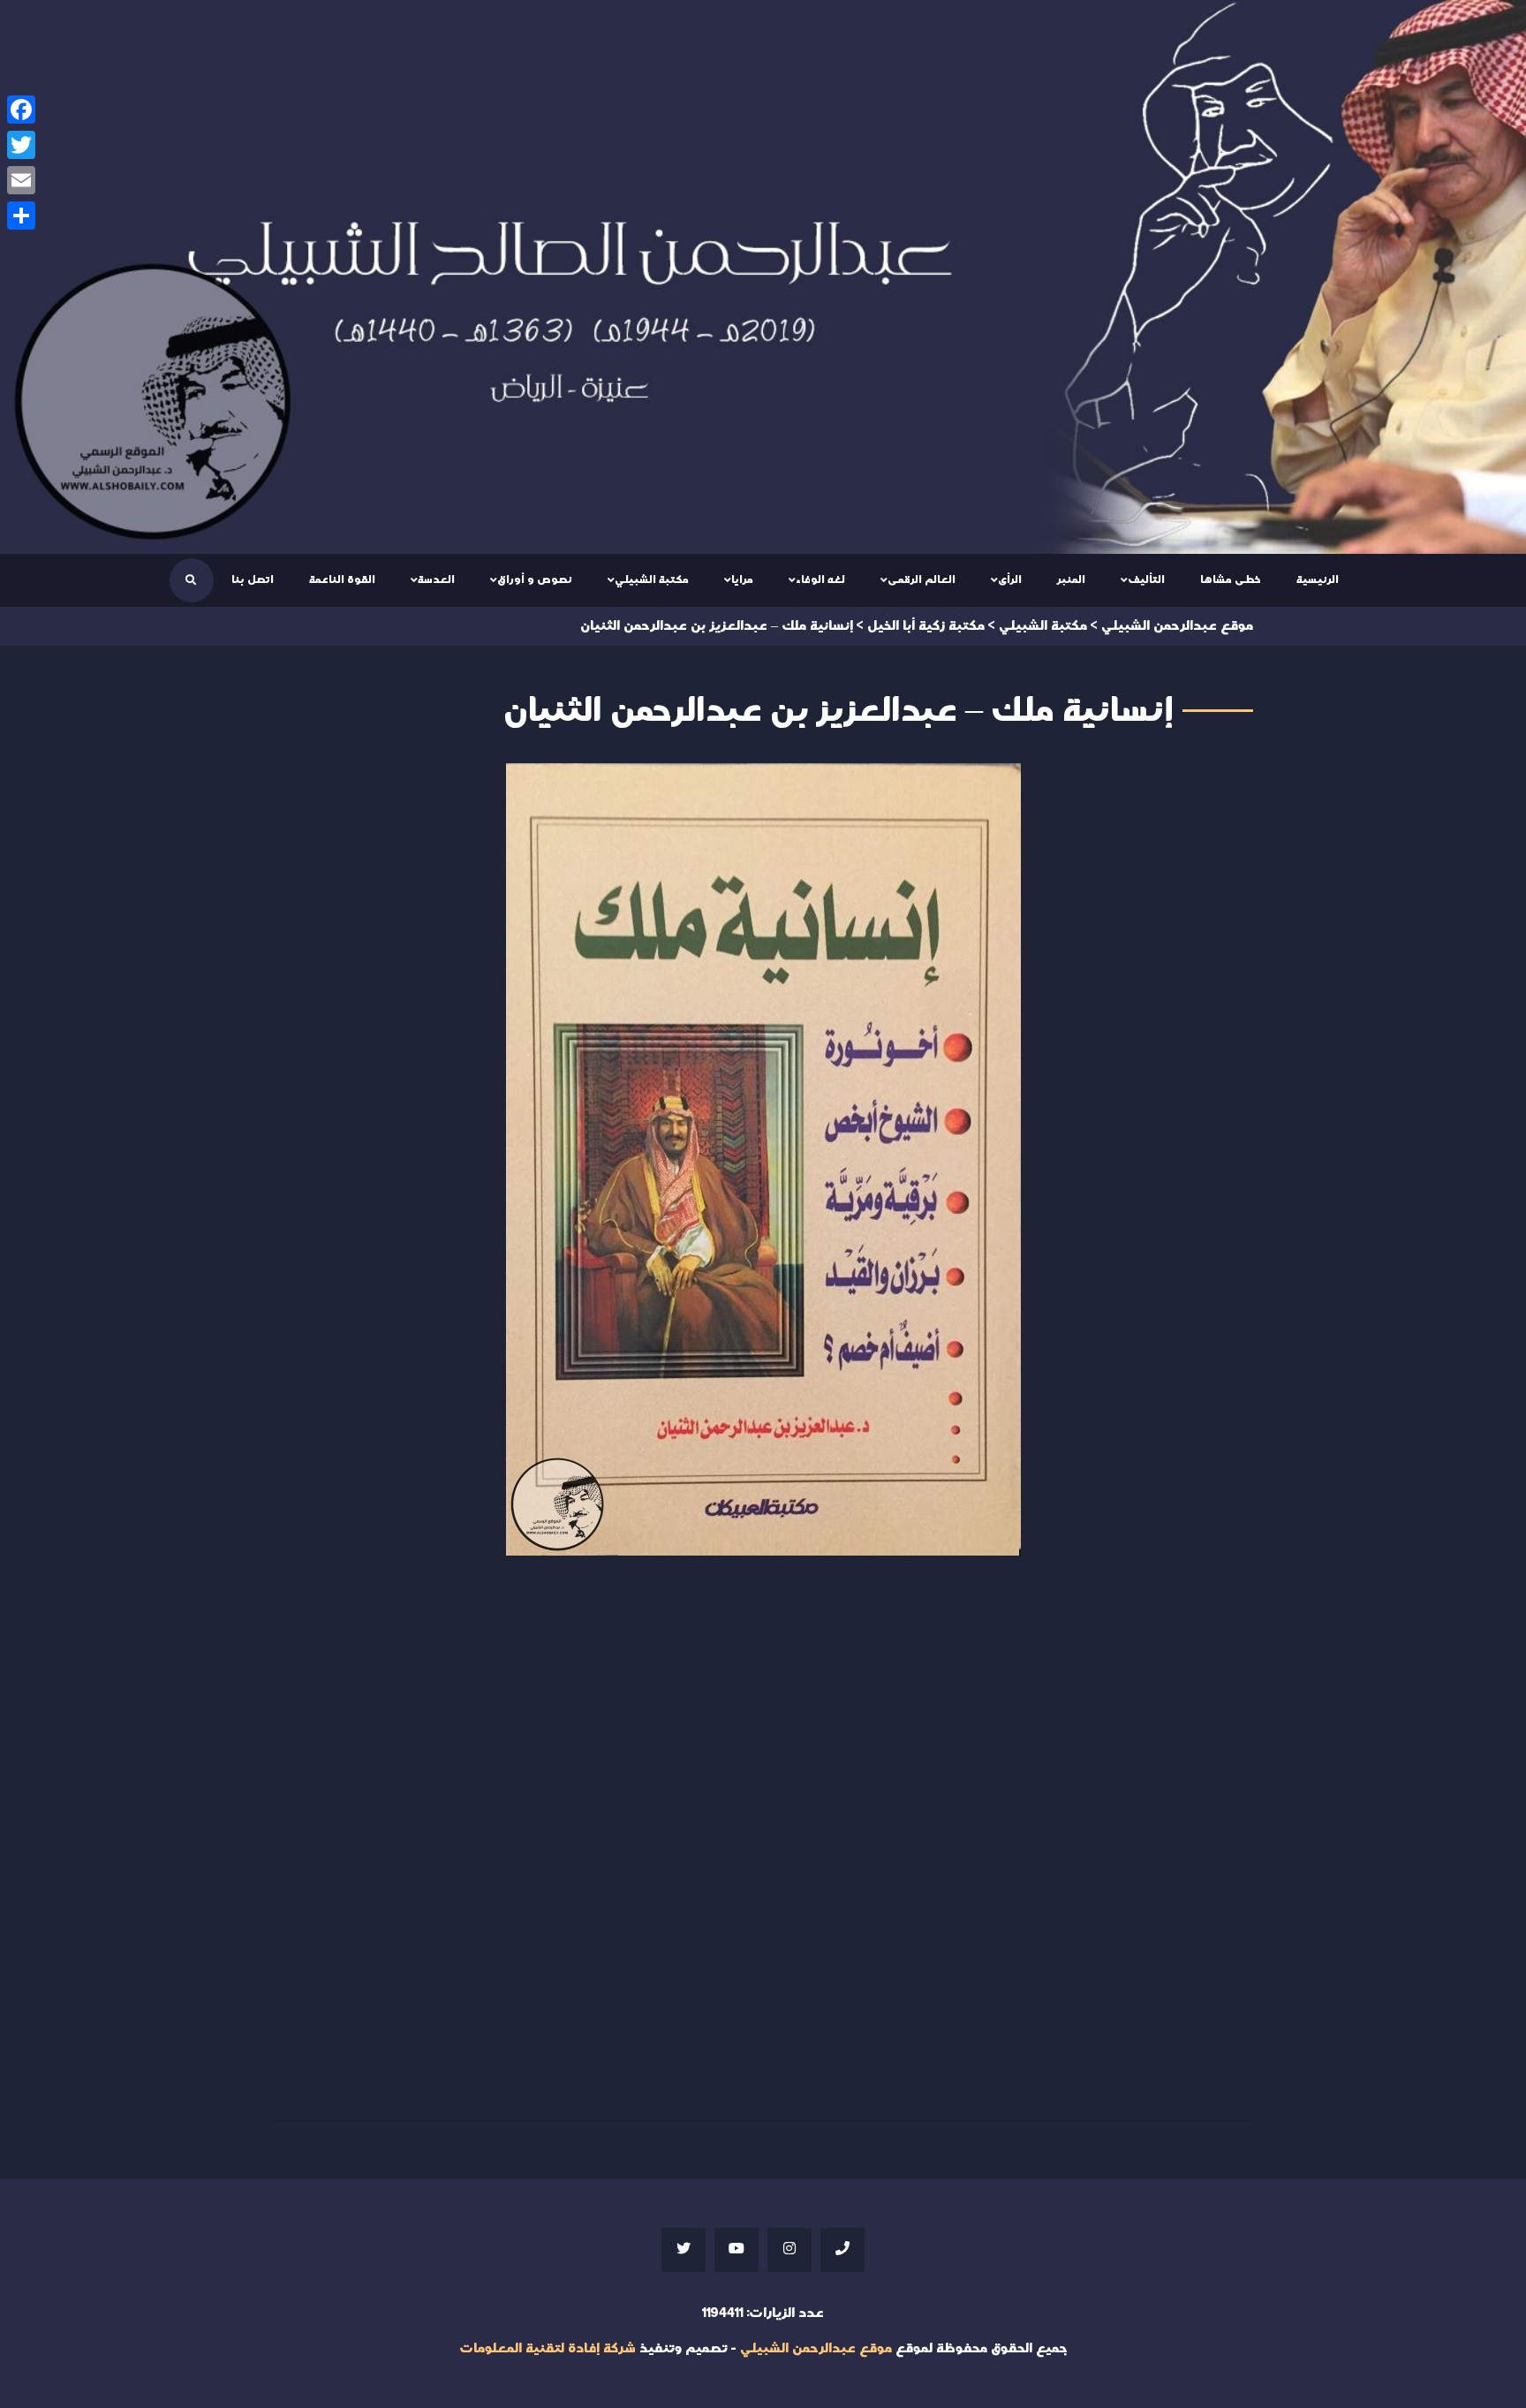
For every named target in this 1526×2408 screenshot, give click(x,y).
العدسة (436, 579)
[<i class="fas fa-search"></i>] (191, 580)
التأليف (1146, 579)
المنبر (1071, 579)
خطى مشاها (1231, 579)
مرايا (742, 579)
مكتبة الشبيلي (652, 579)
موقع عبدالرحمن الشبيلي (816, 2348)
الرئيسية (1318, 579)
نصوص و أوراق (535, 579)
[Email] (21, 180)
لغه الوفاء (820, 579)
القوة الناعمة (342, 579)
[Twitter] (21, 145)
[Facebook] (21, 110)
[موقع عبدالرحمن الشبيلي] (763, 277)
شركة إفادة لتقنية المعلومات (548, 2348)
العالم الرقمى (922, 579)
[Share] (21, 216)
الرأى (1010, 579)
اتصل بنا (253, 579)
